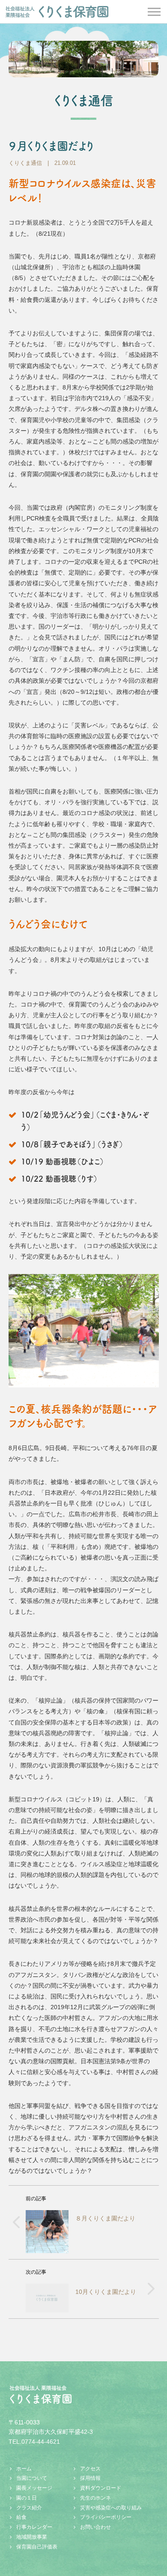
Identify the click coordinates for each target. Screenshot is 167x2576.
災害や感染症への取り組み (111, 2508)
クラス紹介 (29, 2508)
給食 (21, 2517)
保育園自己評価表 (37, 2547)
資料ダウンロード (101, 2488)
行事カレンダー (34, 2527)
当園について (32, 2478)
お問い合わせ (95, 2527)
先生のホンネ (95, 2498)
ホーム (24, 2469)
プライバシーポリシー (106, 2517)
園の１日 (27, 2498)
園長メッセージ (34, 2488)
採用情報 (90, 2478)
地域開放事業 (32, 2537)
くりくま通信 (25, 163)
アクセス (90, 2469)
